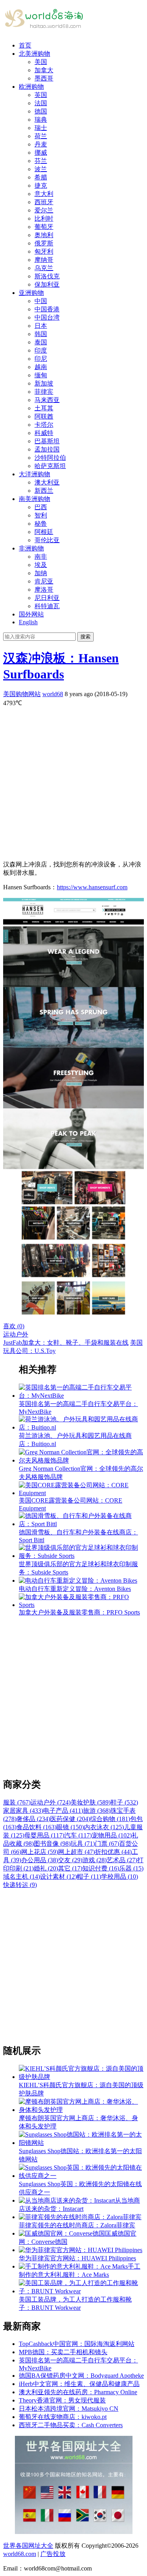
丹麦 (41, 144)
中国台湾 (47, 317)
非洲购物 (31, 548)
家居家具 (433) (23, 1811)
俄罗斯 (44, 243)
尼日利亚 (47, 598)
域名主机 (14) (22, 1877)
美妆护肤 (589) (91, 1802)
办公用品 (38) (40, 1860)
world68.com (20, 2554)
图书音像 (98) (52, 1844)
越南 (41, 367)
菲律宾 (44, 392)
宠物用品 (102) (112, 1835)
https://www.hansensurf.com (92, 887)
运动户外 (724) (51, 1802)
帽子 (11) (89, 1877)
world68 (53, 694)
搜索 (85, 637)
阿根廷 (44, 532)
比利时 (44, 218)
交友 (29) (70, 1860)
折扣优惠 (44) (113, 1852)
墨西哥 (44, 78)
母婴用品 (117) (44, 1835)
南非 (41, 557)
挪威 (41, 153)
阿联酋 (44, 416)
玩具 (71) (83, 1844)
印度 (41, 350)
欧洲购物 (31, 87)
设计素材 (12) (58, 1877)
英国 (41, 95)
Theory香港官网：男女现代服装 (62, 2400)
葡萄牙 (44, 227)
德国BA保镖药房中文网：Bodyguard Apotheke (81, 2376)
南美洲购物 (34, 499)
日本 (41, 326)
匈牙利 (44, 251)
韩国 (41, 334)
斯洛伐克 (47, 276)
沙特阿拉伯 (50, 458)
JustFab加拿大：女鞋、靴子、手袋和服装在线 (66, 1343)
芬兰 (41, 161)
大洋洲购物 (34, 474)
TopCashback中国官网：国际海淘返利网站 (77, 2344)
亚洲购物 (31, 293)
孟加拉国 (47, 449)
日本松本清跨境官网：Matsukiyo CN (69, 2409)
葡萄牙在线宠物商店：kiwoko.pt (63, 2417)
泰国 (41, 342)
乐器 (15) (131, 1868)
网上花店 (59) (40, 1852)
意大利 (44, 194)
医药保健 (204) (70, 1819)
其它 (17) (70, 1868)
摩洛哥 (44, 590)
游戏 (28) (94, 1860)
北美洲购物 (34, 54)
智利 (41, 515)
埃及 (41, 565)
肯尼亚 (44, 581)
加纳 (41, 573)
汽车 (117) (78, 1835)
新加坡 (44, 383)
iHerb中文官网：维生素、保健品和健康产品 (79, 2384)
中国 (41, 301)
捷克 (41, 186)
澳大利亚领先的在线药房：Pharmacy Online (78, 2392)
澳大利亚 (47, 482)
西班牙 (44, 202)
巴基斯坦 (47, 441)
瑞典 (41, 120)
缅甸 (41, 375)
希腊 (41, 177)
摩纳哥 (44, 260)
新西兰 (44, 491)
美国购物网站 (22, 694)
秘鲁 (41, 524)
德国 (41, 111)
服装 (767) (17, 1802)
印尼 (41, 359)
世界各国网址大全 (28, 2546)
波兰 (41, 169)
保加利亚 (47, 284)
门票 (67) (107, 1844)
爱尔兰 (44, 210)
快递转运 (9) (20, 1885)
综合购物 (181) (110, 1819)
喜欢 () (14, 1326)
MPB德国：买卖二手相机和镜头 (63, 2352)
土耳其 (44, 408)
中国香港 (47, 309)
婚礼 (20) (46, 1868)
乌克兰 (44, 268)
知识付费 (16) (101, 1868)
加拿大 (44, 70)
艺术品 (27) (122, 1860)
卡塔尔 (44, 425)
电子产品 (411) (63, 1811)
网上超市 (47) (76, 1852)
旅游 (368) (97, 1811)
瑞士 (41, 128)
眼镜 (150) (70, 1827)
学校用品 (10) (120, 1877)
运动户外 (16, 1334)
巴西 (41, 507)
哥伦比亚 (47, 540)
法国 (41, 103)
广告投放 (53, 2554)
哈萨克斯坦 (50, 466)
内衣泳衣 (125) (104, 1827)
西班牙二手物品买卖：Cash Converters (71, 2425)
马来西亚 (47, 400)
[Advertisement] (73, 781)
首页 (25, 45)
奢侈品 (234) (33, 1819)
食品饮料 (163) (36, 1827)
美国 (41, 62)
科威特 (44, 433)
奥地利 (44, 235)
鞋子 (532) (124, 1802)
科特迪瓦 (47, 606)
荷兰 (41, 136)
